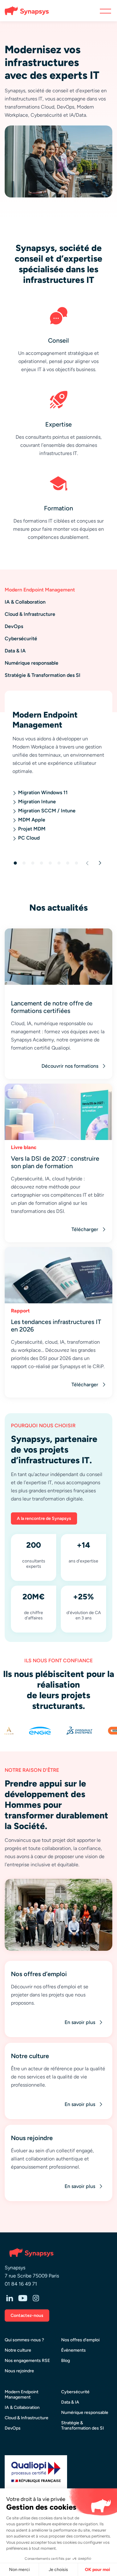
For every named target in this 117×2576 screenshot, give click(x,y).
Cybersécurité (75, 2392)
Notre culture (18, 2350)
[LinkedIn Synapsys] (10, 2299)
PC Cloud (29, 838)
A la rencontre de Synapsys (44, 1518)
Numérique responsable (85, 2412)
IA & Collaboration (22, 2407)
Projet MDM (32, 829)
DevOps (13, 2428)
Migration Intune (37, 802)
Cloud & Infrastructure (27, 2418)
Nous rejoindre (19, 2371)
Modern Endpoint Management (22, 2395)
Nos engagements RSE (27, 2361)
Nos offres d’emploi (80, 2340)
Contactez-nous (27, 2315)
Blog (66, 2361)
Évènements (73, 2350)
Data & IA (70, 2402)
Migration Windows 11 (43, 792)
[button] (85, 863)
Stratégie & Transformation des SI (83, 2425)
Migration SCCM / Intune (47, 811)
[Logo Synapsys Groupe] (24, 11)
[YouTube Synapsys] (23, 2299)
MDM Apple (32, 820)
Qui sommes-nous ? (24, 2340)
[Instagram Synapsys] (36, 2299)
